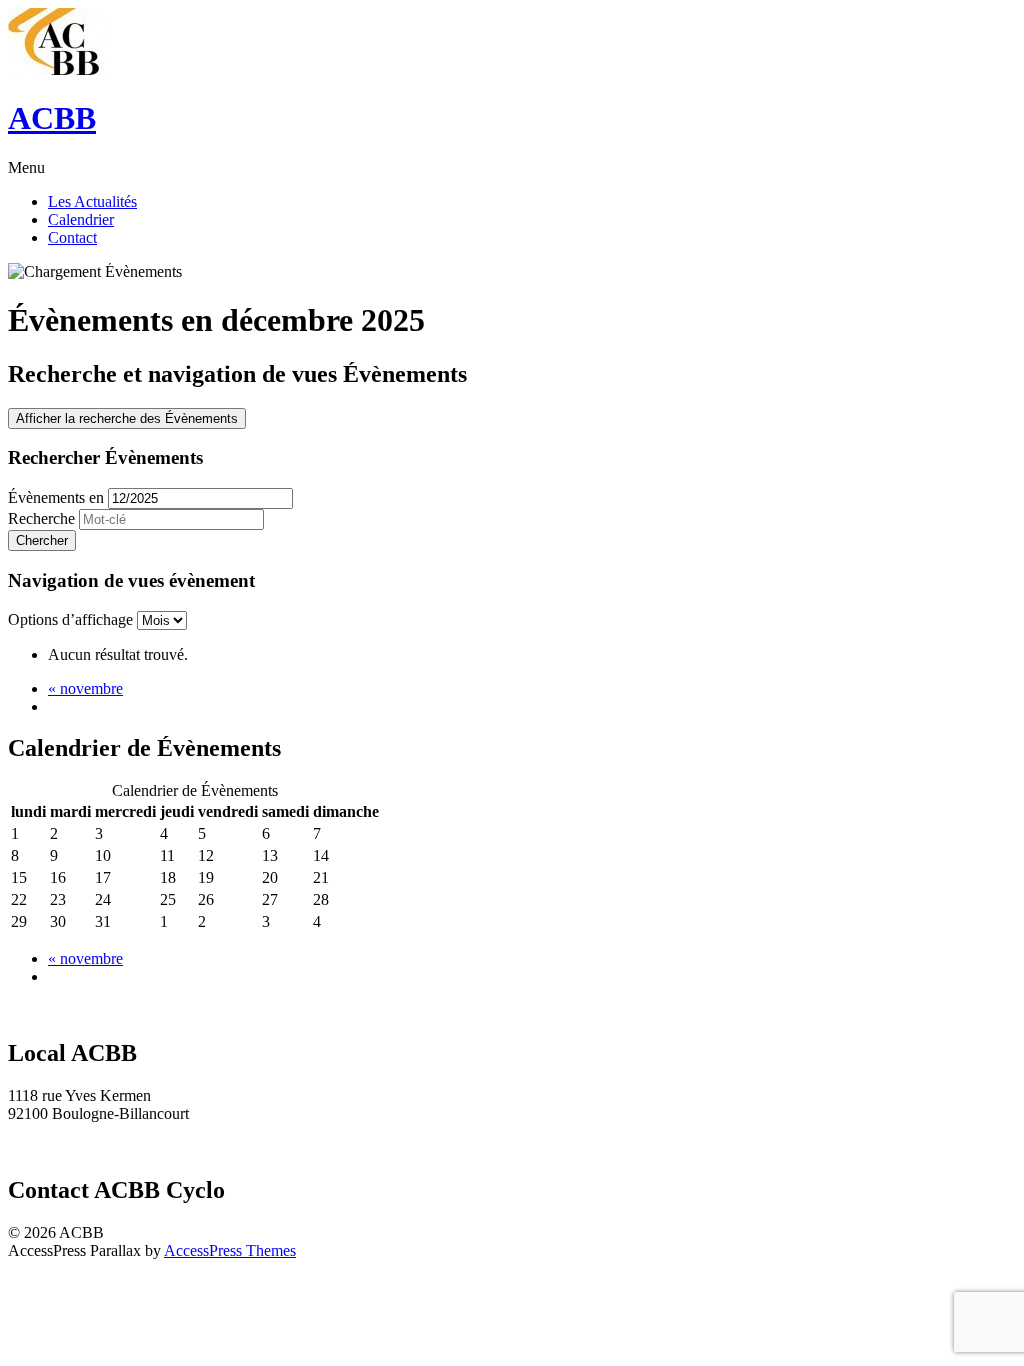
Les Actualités (92, 201)
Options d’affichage (72, 619)
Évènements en (56, 497)
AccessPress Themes (230, 1250)
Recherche (41, 518)
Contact (72, 237)
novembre (85, 688)
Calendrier (81, 219)
